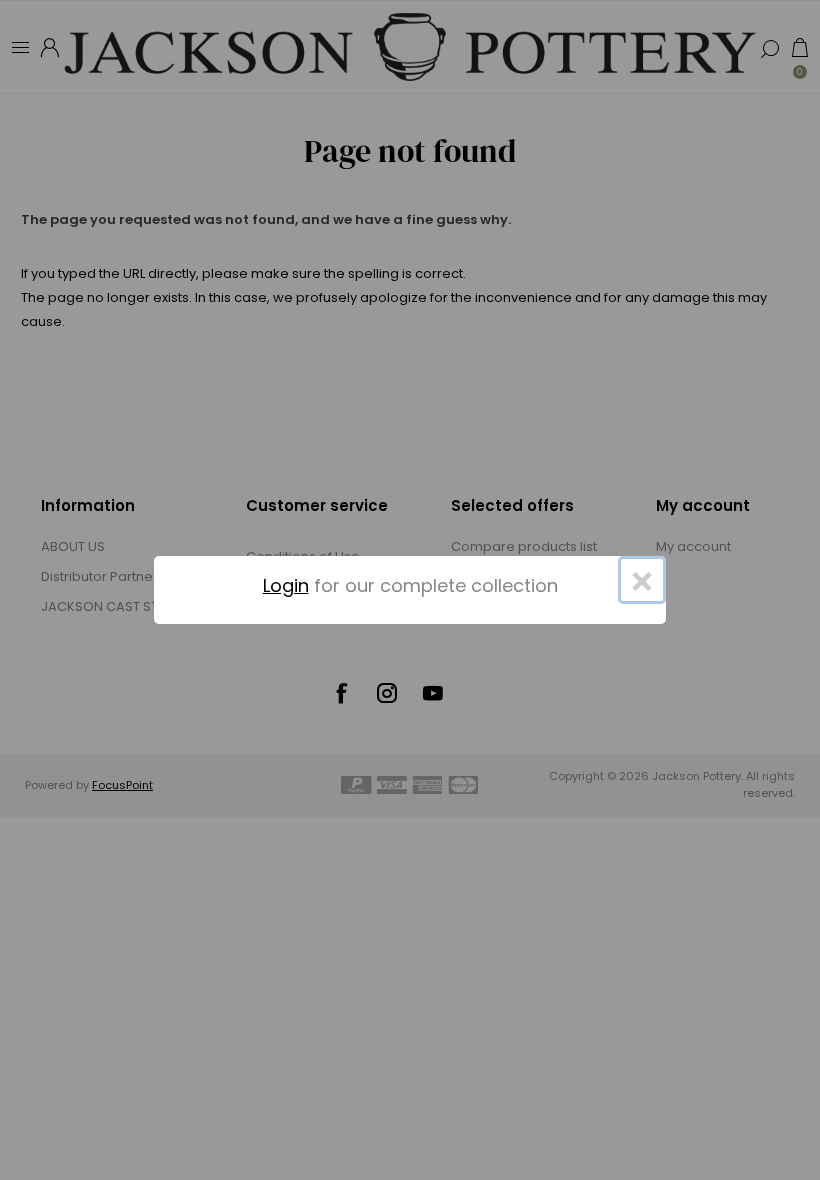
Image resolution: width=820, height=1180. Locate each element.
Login (286, 585)
